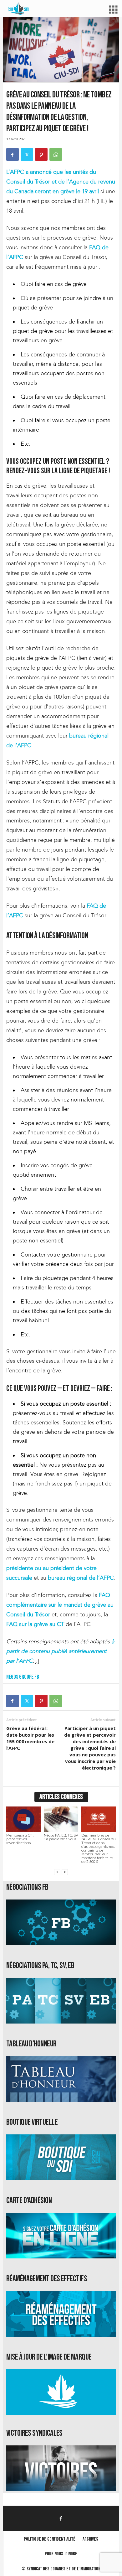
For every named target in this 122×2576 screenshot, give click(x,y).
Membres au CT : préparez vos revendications (20, 1839)
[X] (27, 154)
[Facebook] (13, 154)
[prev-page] (57, 1872)
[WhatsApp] (56, 154)
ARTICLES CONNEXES (61, 1797)
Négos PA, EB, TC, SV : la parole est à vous (61, 1837)
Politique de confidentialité (50, 2539)
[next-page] (65, 1872)
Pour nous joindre (61, 2554)
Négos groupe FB (23, 1677)
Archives (90, 2539)
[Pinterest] (41, 154)
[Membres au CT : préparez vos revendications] (23, 1819)
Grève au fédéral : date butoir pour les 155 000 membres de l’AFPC (30, 1738)
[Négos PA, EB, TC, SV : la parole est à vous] (61, 1819)
